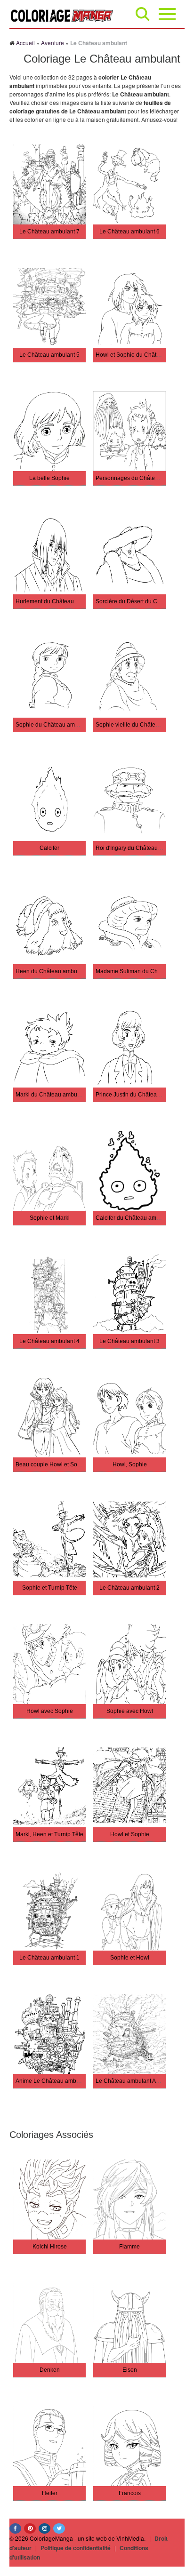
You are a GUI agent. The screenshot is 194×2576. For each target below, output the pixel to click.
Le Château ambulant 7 (49, 232)
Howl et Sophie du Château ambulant (144, 355)
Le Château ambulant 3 (129, 1341)
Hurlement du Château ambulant (57, 601)
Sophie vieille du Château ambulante (143, 725)
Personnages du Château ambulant (141, 478)
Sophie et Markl (50, 1218)
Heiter (50, 2493)
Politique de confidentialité (76, 2548)
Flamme (129, 2247)
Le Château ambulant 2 (129, 1588)
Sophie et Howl (130, 1958)
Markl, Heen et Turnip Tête (49, 1834)
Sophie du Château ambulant (53, 725)
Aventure (53, 43)
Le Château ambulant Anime (132, 2081)
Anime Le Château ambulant (52, 2081)
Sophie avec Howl (130, 1711)
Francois (130, 2493)
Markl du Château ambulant (51, 1095)
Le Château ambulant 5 (49, 355)
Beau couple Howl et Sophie (52, 1464)
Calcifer (49, 848)
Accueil (25, 43)
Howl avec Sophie (50, 1711)
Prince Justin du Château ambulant (141, 1095)
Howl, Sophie (130, 1464)
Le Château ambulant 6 (129, 232)
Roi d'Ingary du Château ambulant (139, 848)
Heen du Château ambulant (51, 971)
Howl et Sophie (130, 1834)
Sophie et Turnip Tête (50, 1588)
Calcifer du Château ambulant (134, 1218)
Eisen (130, 2370)
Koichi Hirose (50, 2247)
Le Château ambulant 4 (49, 1341)
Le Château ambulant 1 (49, 1958)
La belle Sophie (49, 478)
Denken (50, 2370)
